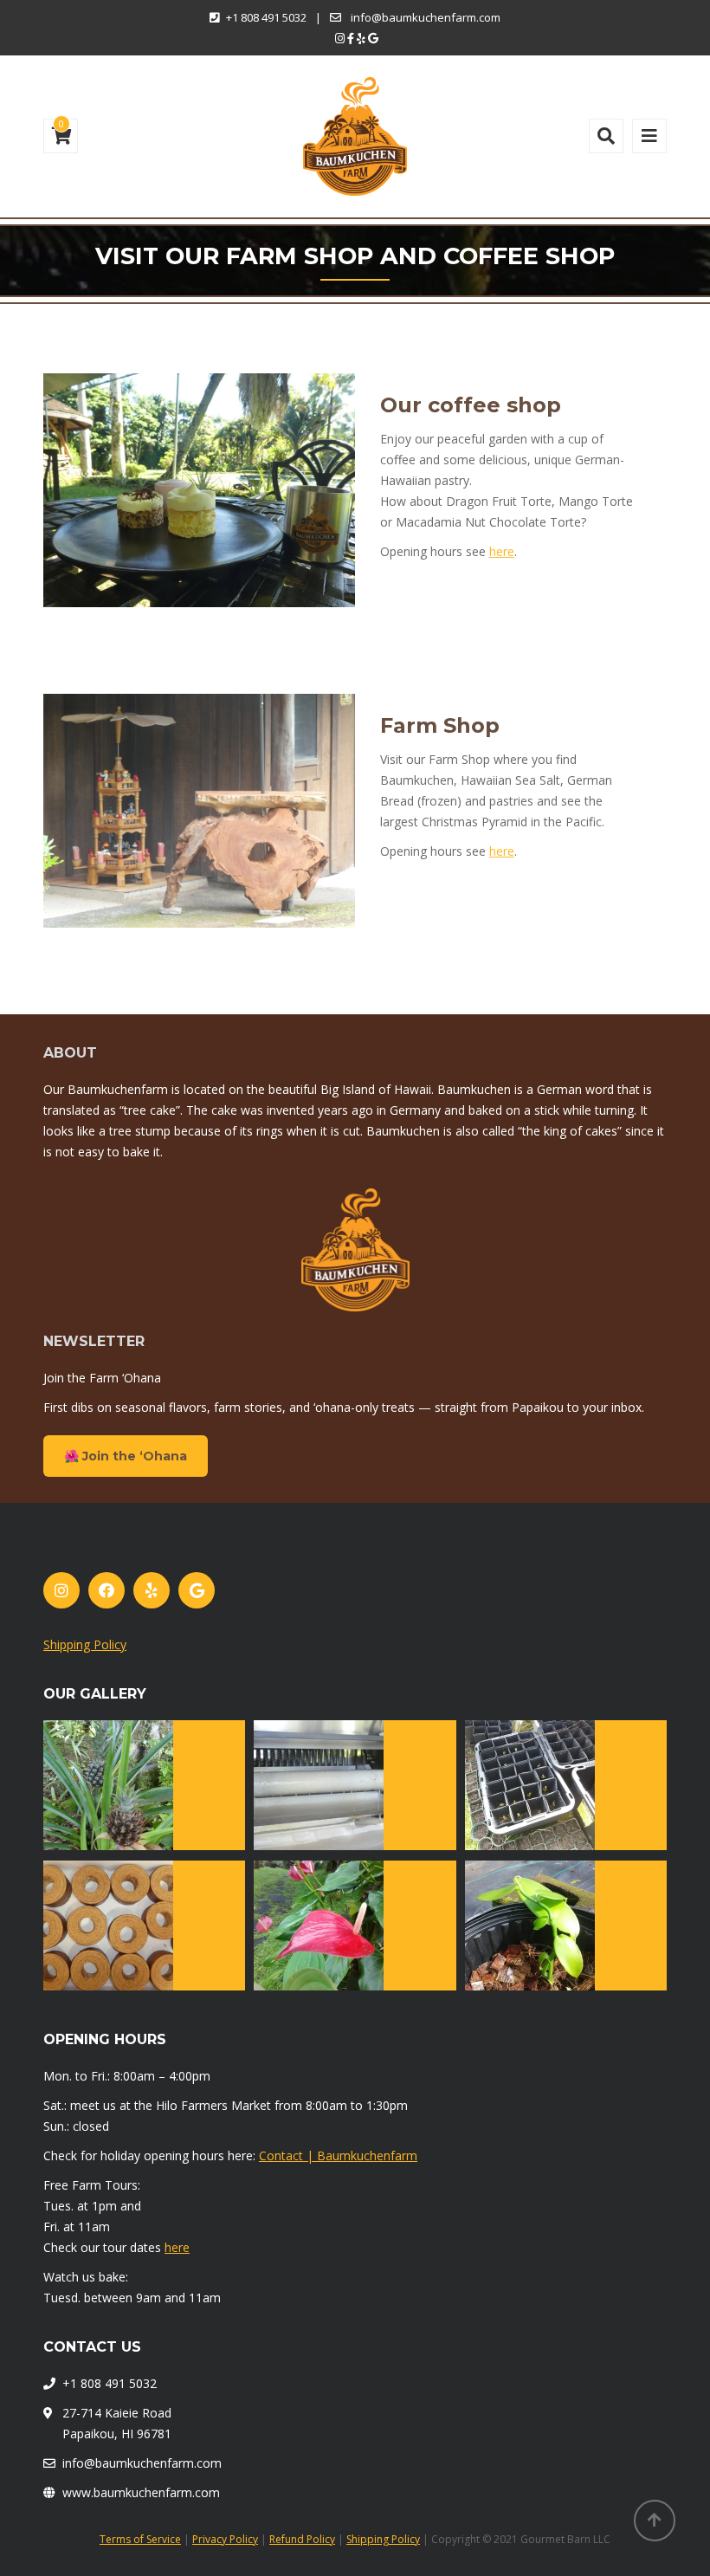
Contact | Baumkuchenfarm (338, 2155)
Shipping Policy (85, 1644)
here (502, 551)
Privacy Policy (225, 2539)
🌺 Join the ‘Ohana (126, 1456)
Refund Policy (302, 2539)
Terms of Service (140, 2539)
